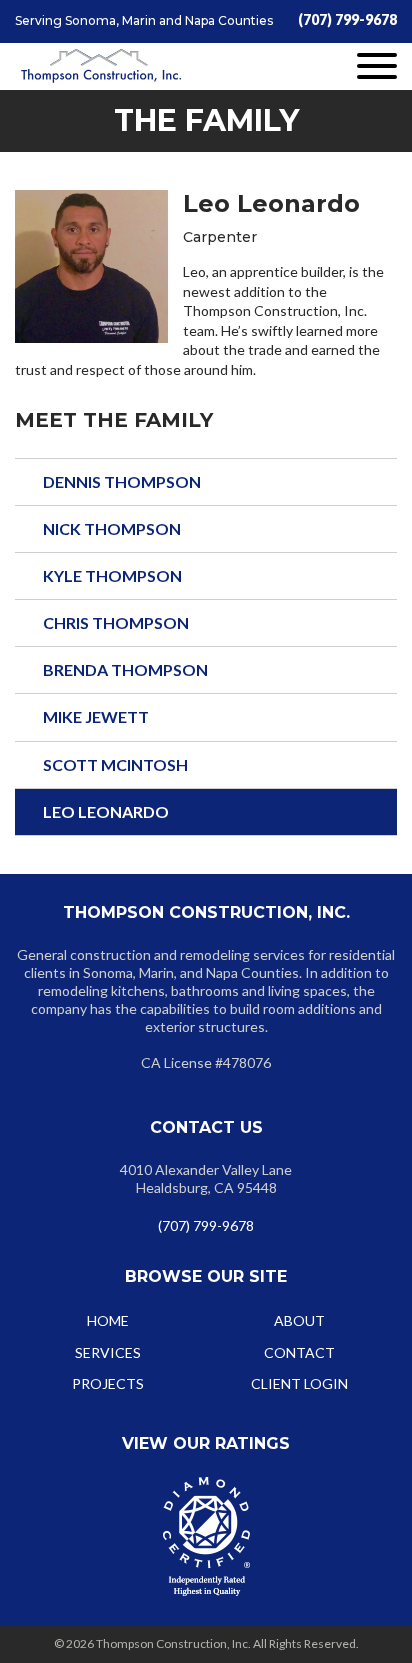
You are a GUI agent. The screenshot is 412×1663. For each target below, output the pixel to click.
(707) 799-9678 (347, 19)
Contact (299, 1352)
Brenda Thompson (125, 669)
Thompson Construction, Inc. (101, 67)
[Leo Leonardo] (91, 266)
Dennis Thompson (122, 481)
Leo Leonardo (106, 811)
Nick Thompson (112, 528)
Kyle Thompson (112, 575)
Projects (108, 1383)
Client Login (299, 1383)
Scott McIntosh (115, 764)
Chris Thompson (116, 622)
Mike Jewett (96, 716)
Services (108, 1352)
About (299, 1320)
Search (356, 1017)
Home (108, 1320)
